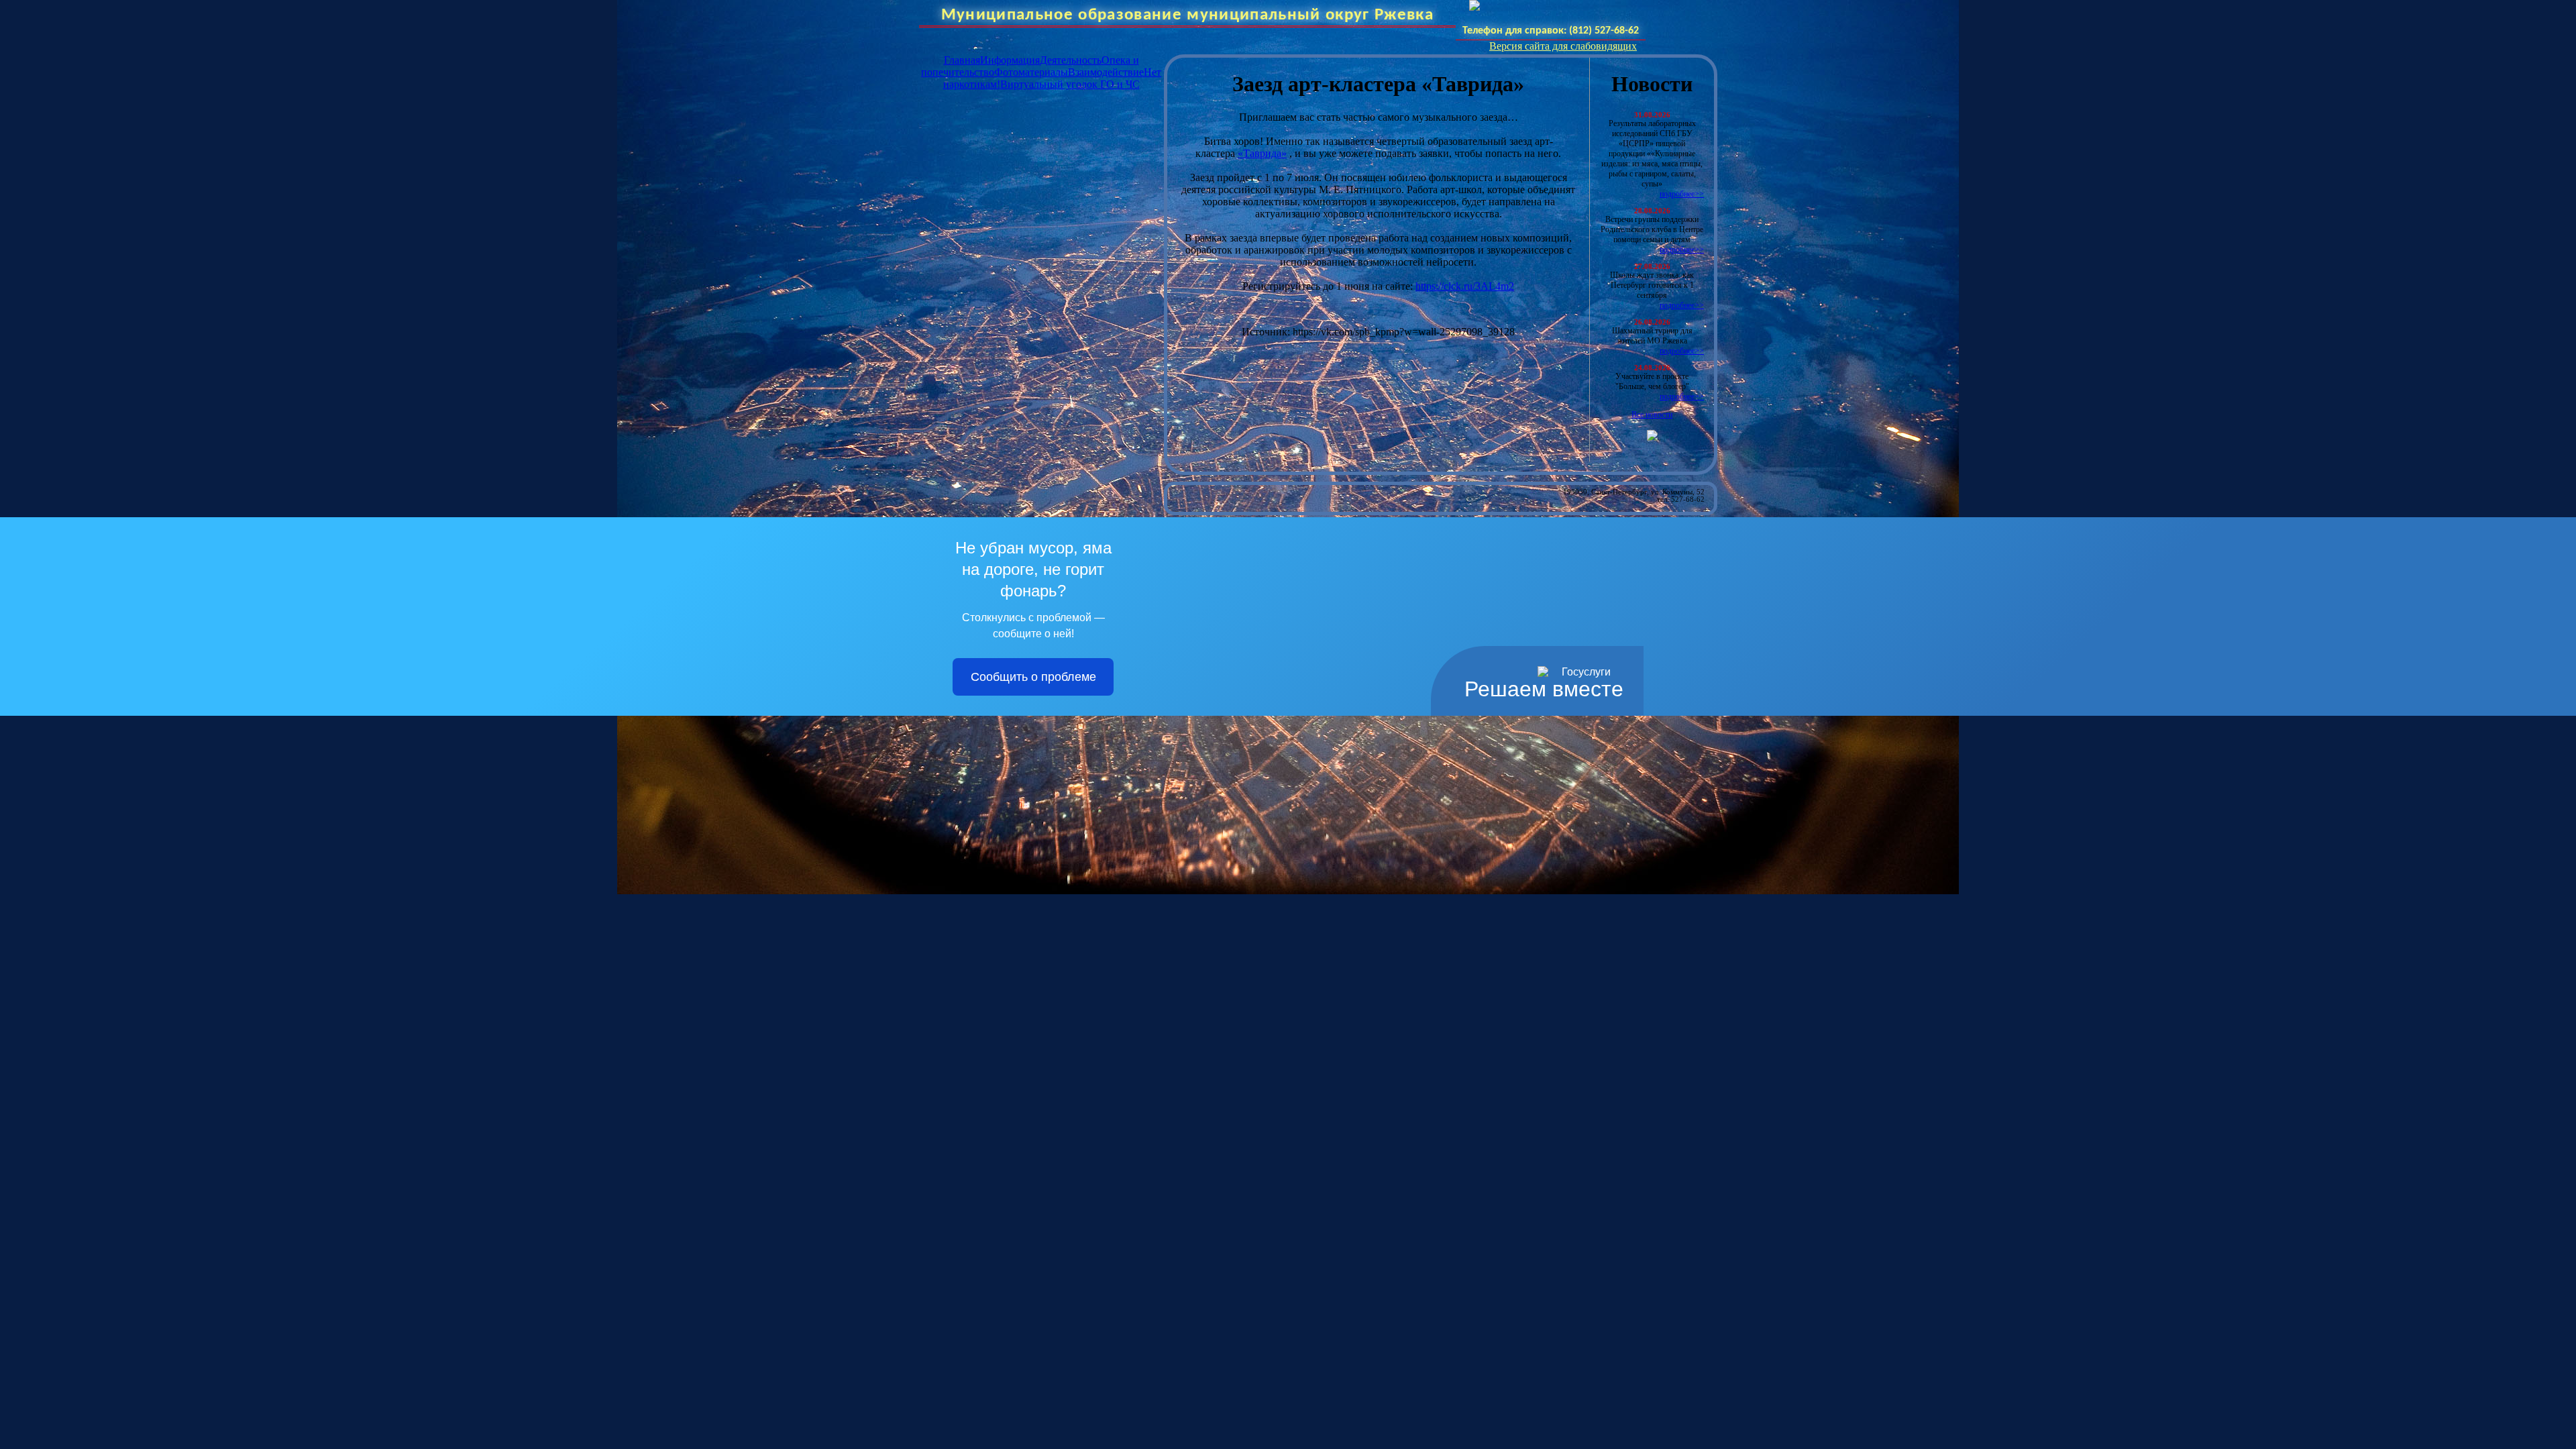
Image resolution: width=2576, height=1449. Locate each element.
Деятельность (1071, 60)
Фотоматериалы (1031, 72)
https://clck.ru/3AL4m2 (1465, 286)
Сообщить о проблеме (1033, 677)
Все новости (1652, 415)
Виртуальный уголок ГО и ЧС (1070, 84)
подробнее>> (1682, 194)
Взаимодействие (1106, 72)
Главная (962, 60)
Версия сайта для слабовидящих (1563, 46)
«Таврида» (1262, 153)
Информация (1010, 60)
